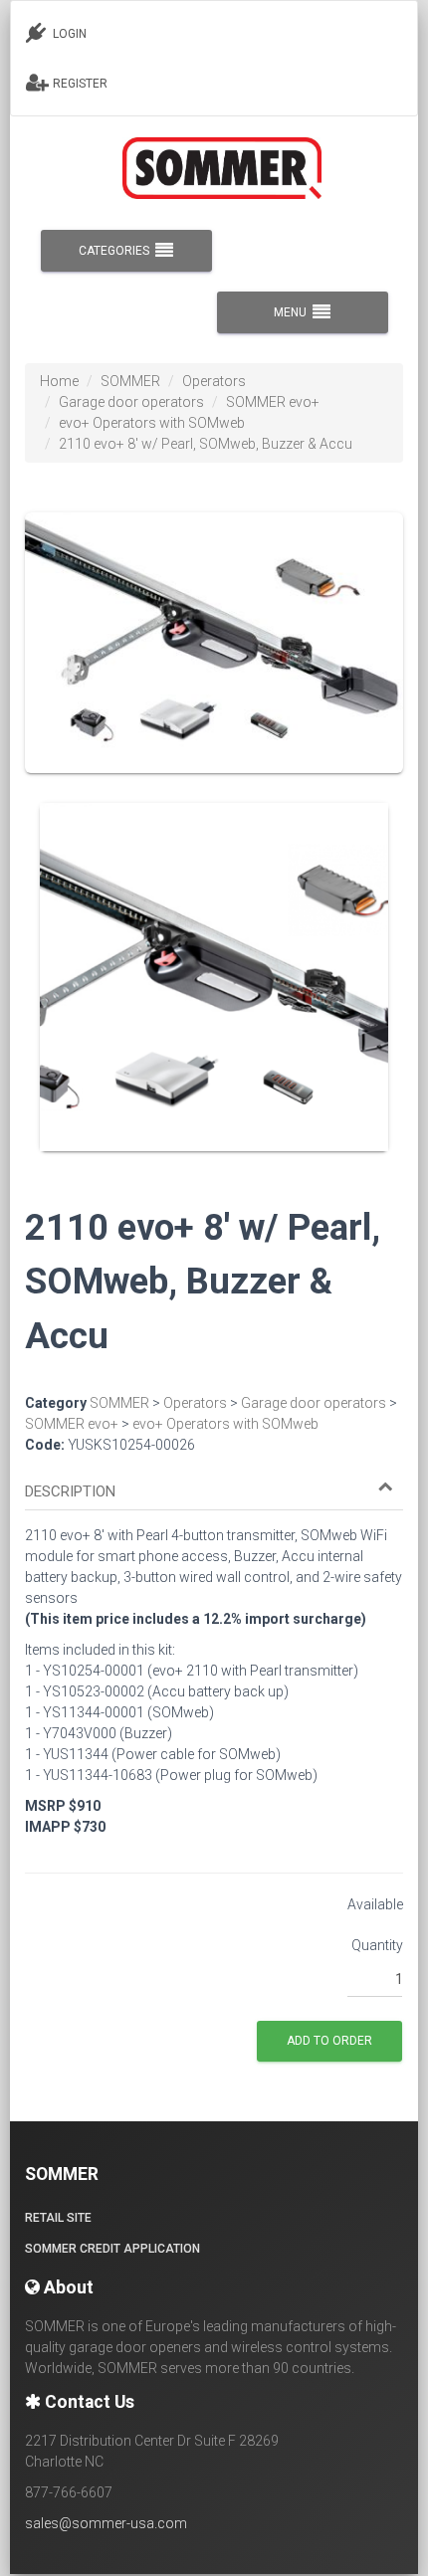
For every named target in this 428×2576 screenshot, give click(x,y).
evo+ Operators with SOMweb (152, 423)
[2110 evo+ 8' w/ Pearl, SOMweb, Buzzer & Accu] (214, 657)
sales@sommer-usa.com (106, 2523)
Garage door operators (131, 402)
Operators (214, 381)
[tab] (214, 1483)
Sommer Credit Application (112, 2249)
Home (59, 381)
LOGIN (68, 34)
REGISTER (79, 84)
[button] (209, 1492)
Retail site (58, 2218)
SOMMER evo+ (273, 402)
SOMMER (130, 381)
